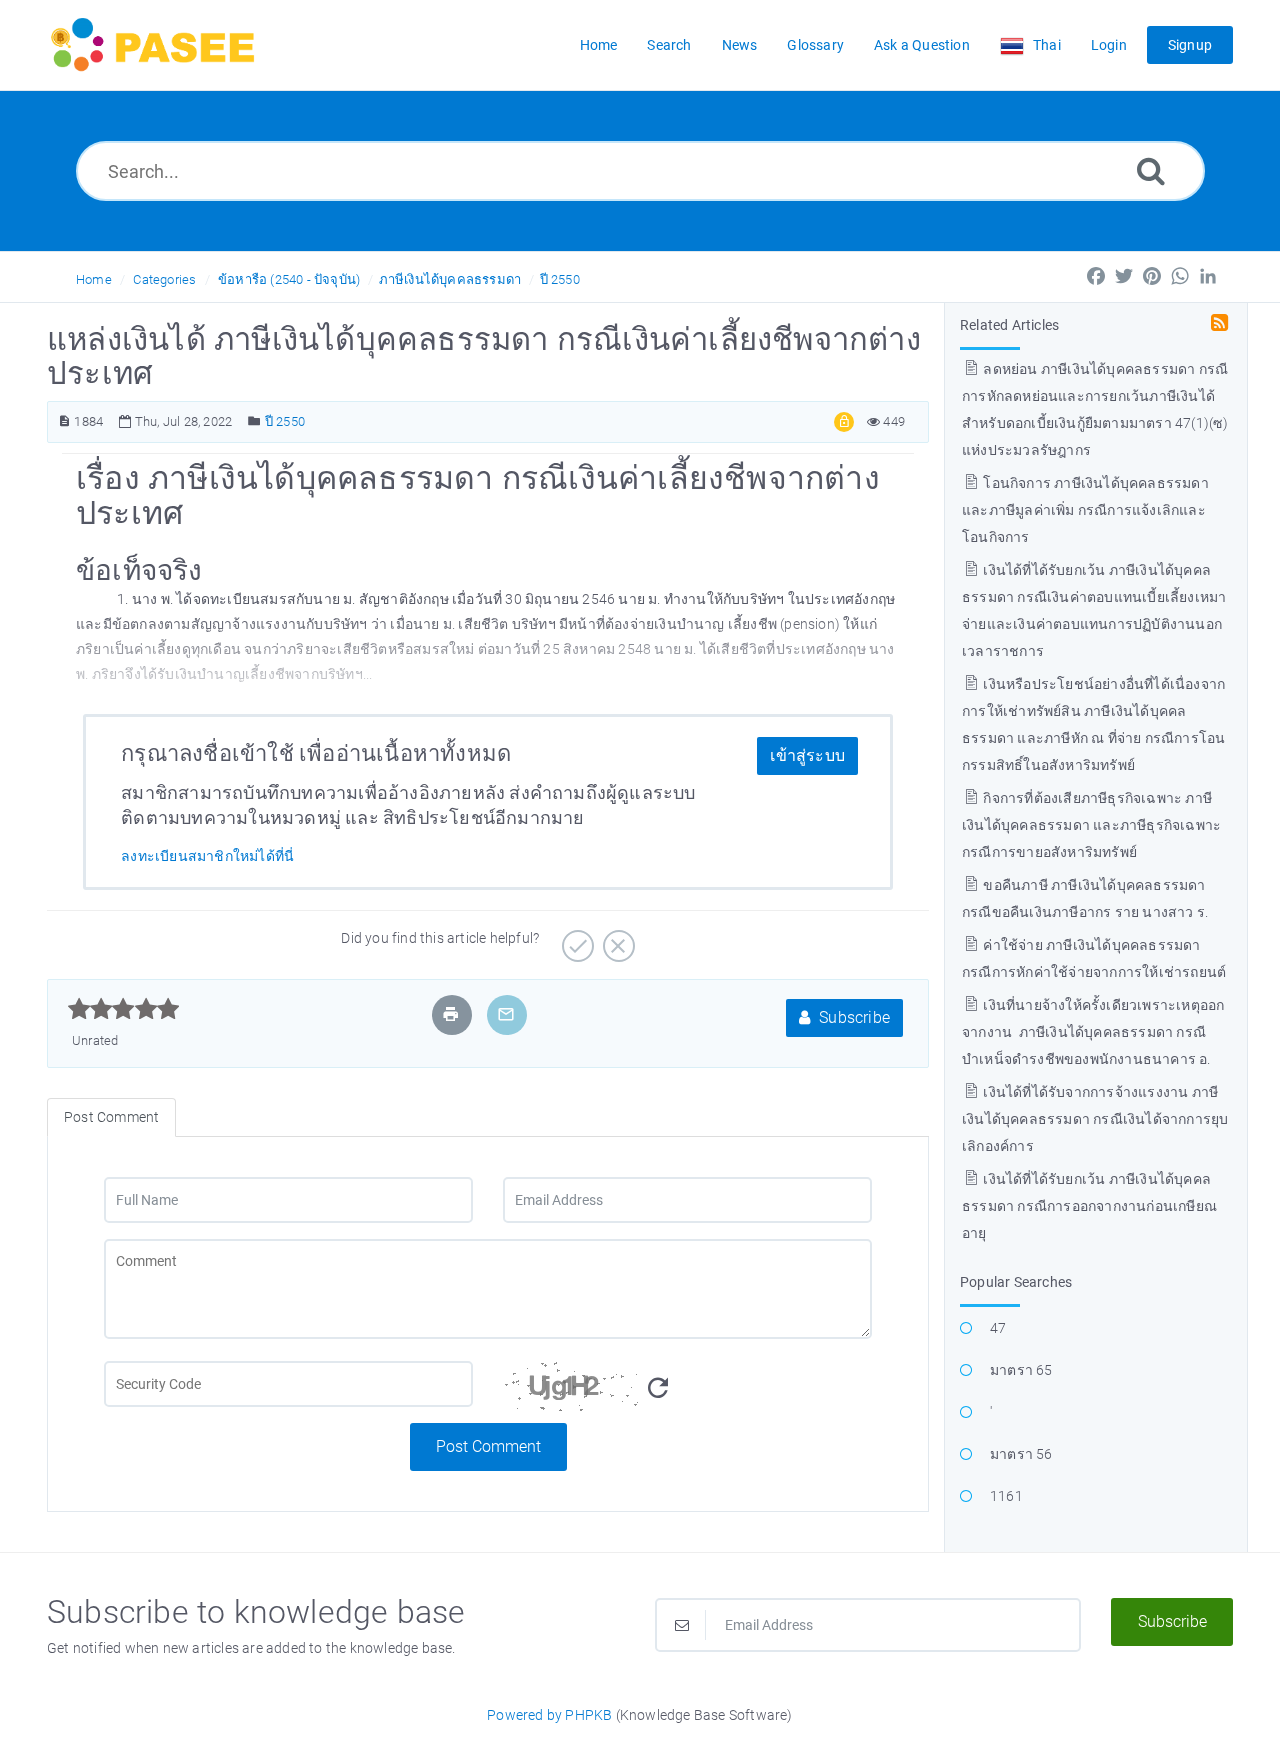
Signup (1190, 45)
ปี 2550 (560, 279)
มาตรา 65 (1021, 1370)
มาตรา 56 (1021, 1454)
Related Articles (1009, 325)
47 (998, 1328)
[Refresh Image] (658, 1388)
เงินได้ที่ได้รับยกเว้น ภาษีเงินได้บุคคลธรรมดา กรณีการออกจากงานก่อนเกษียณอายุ (1089, 1206)
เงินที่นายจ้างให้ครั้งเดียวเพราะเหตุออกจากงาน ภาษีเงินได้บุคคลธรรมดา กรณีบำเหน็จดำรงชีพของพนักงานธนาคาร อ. (1093, 1032)
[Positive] (575, 939)
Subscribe (852, 1017)
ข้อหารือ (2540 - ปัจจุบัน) (289, 279)
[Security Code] (687, 1392)
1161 (1006, 1496)
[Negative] (616, 939)
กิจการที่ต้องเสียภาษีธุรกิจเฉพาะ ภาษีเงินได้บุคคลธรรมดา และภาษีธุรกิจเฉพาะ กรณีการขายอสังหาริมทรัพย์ (1091, 825)
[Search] (1151, 170)
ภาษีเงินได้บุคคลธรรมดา (450, 279)
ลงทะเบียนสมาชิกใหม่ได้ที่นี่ (207, 856)
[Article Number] (64, 421)
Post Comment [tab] (111, 1117)
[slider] (123, 1009)
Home (94, 279)
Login (1109, 45)
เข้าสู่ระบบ (807, 755)
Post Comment (488, 1446)
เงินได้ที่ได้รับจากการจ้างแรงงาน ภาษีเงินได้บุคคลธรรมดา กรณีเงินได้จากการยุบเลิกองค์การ (1095, 1119)
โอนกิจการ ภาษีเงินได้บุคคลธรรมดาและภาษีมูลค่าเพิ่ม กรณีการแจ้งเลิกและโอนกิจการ (1085, 510)
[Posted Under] (254, 421)
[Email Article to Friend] (506, 1014)
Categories (164, 279)
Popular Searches (1016, 1282)
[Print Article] (451, 1014)
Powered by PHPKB (549, 1715)
